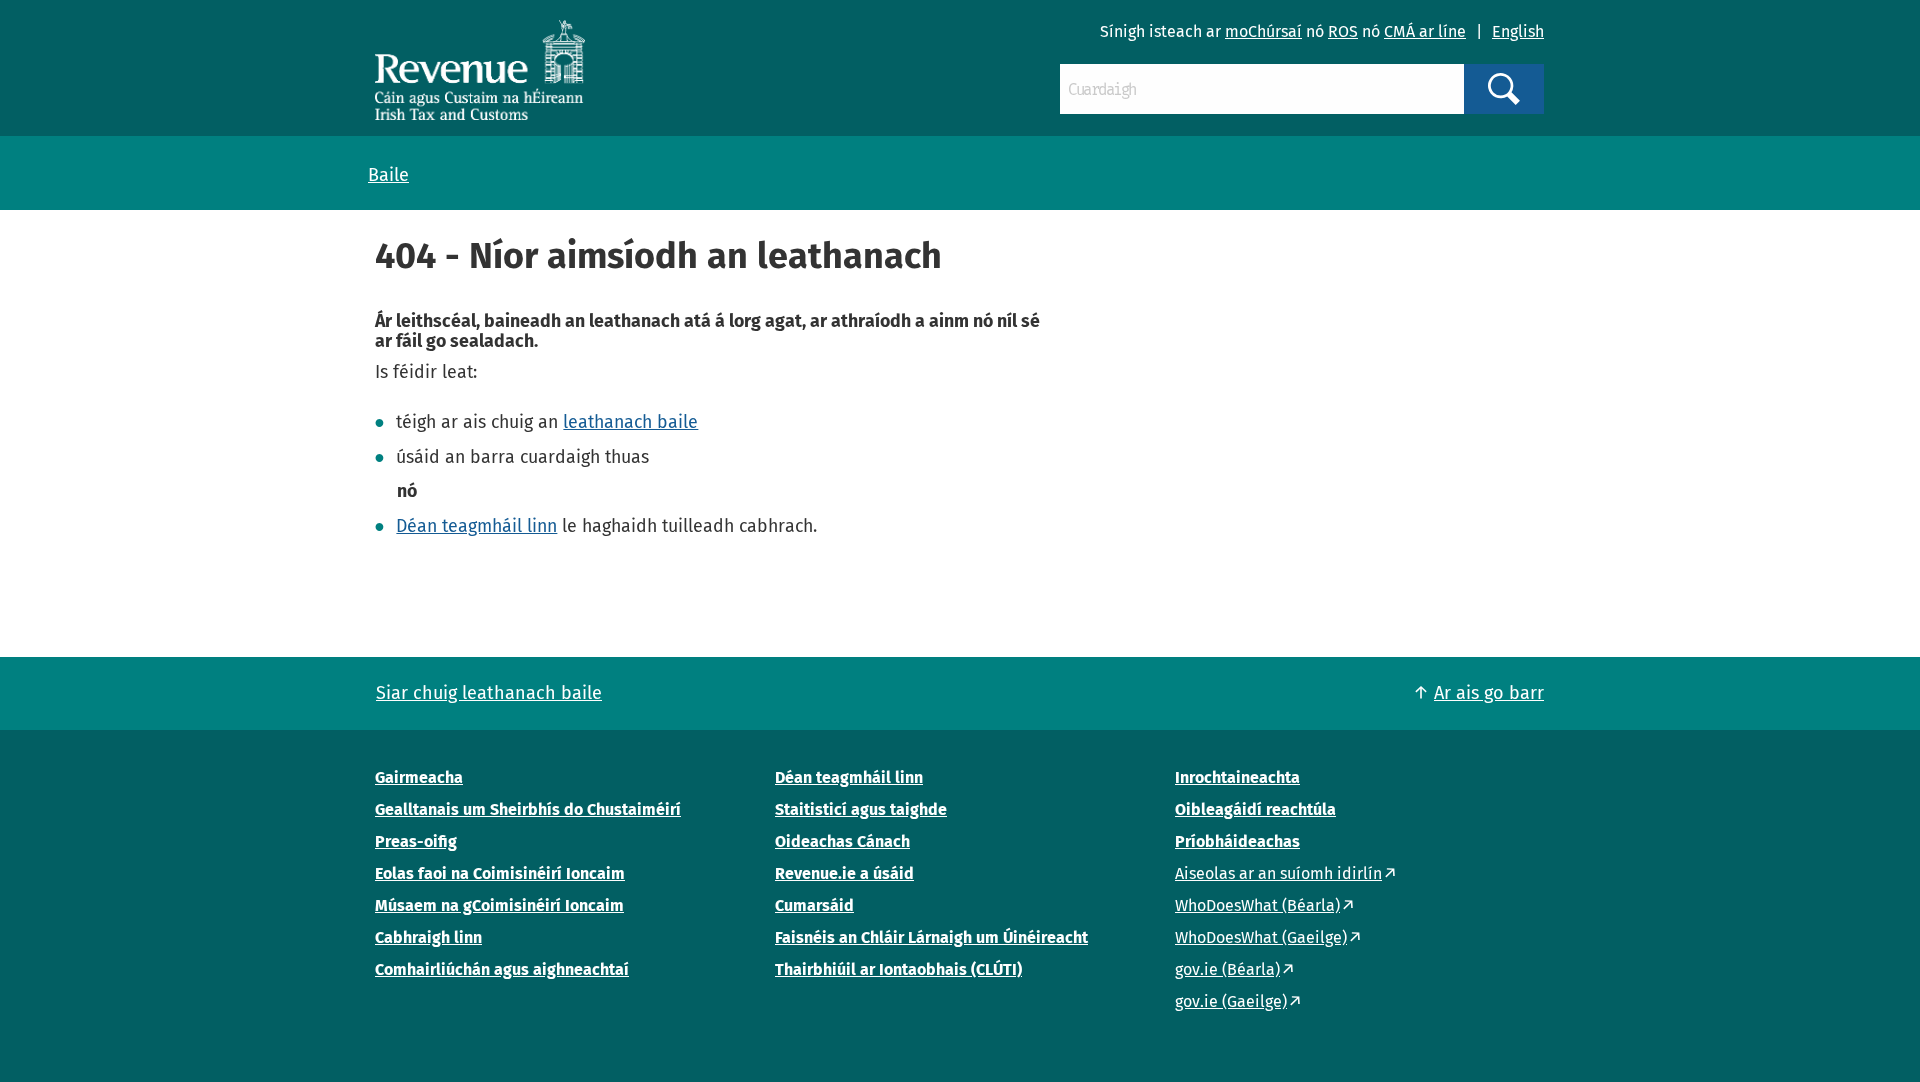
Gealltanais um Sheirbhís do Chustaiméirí (528, 809)
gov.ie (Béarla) (1227, 969)
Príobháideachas (1237, 841)
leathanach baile (630, 422)
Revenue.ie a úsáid (844, 873)
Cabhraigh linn (428, 937)
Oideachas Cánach (842, 841)
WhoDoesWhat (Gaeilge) (1261, 937)
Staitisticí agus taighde (861, 809)
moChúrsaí (1263, 31)
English (1518, 31)
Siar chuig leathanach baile (489, 693)
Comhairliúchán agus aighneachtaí (502, 969)
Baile (388, 175)
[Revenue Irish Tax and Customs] (480, 70)
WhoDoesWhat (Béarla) (1257, 905)
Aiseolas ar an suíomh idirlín (1278, 873)
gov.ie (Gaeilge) (1231, 1001)
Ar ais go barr (1489, 693)
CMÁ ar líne (1425, 31)
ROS (1343, 31)
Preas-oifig (416, 841)
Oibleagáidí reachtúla (1255, 809)
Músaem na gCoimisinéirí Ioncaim (499, 905)
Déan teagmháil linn (476, 526)
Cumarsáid (814, 905)
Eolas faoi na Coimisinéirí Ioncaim (500, 873)
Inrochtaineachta (1237, 777)
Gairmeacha (419, 777)
